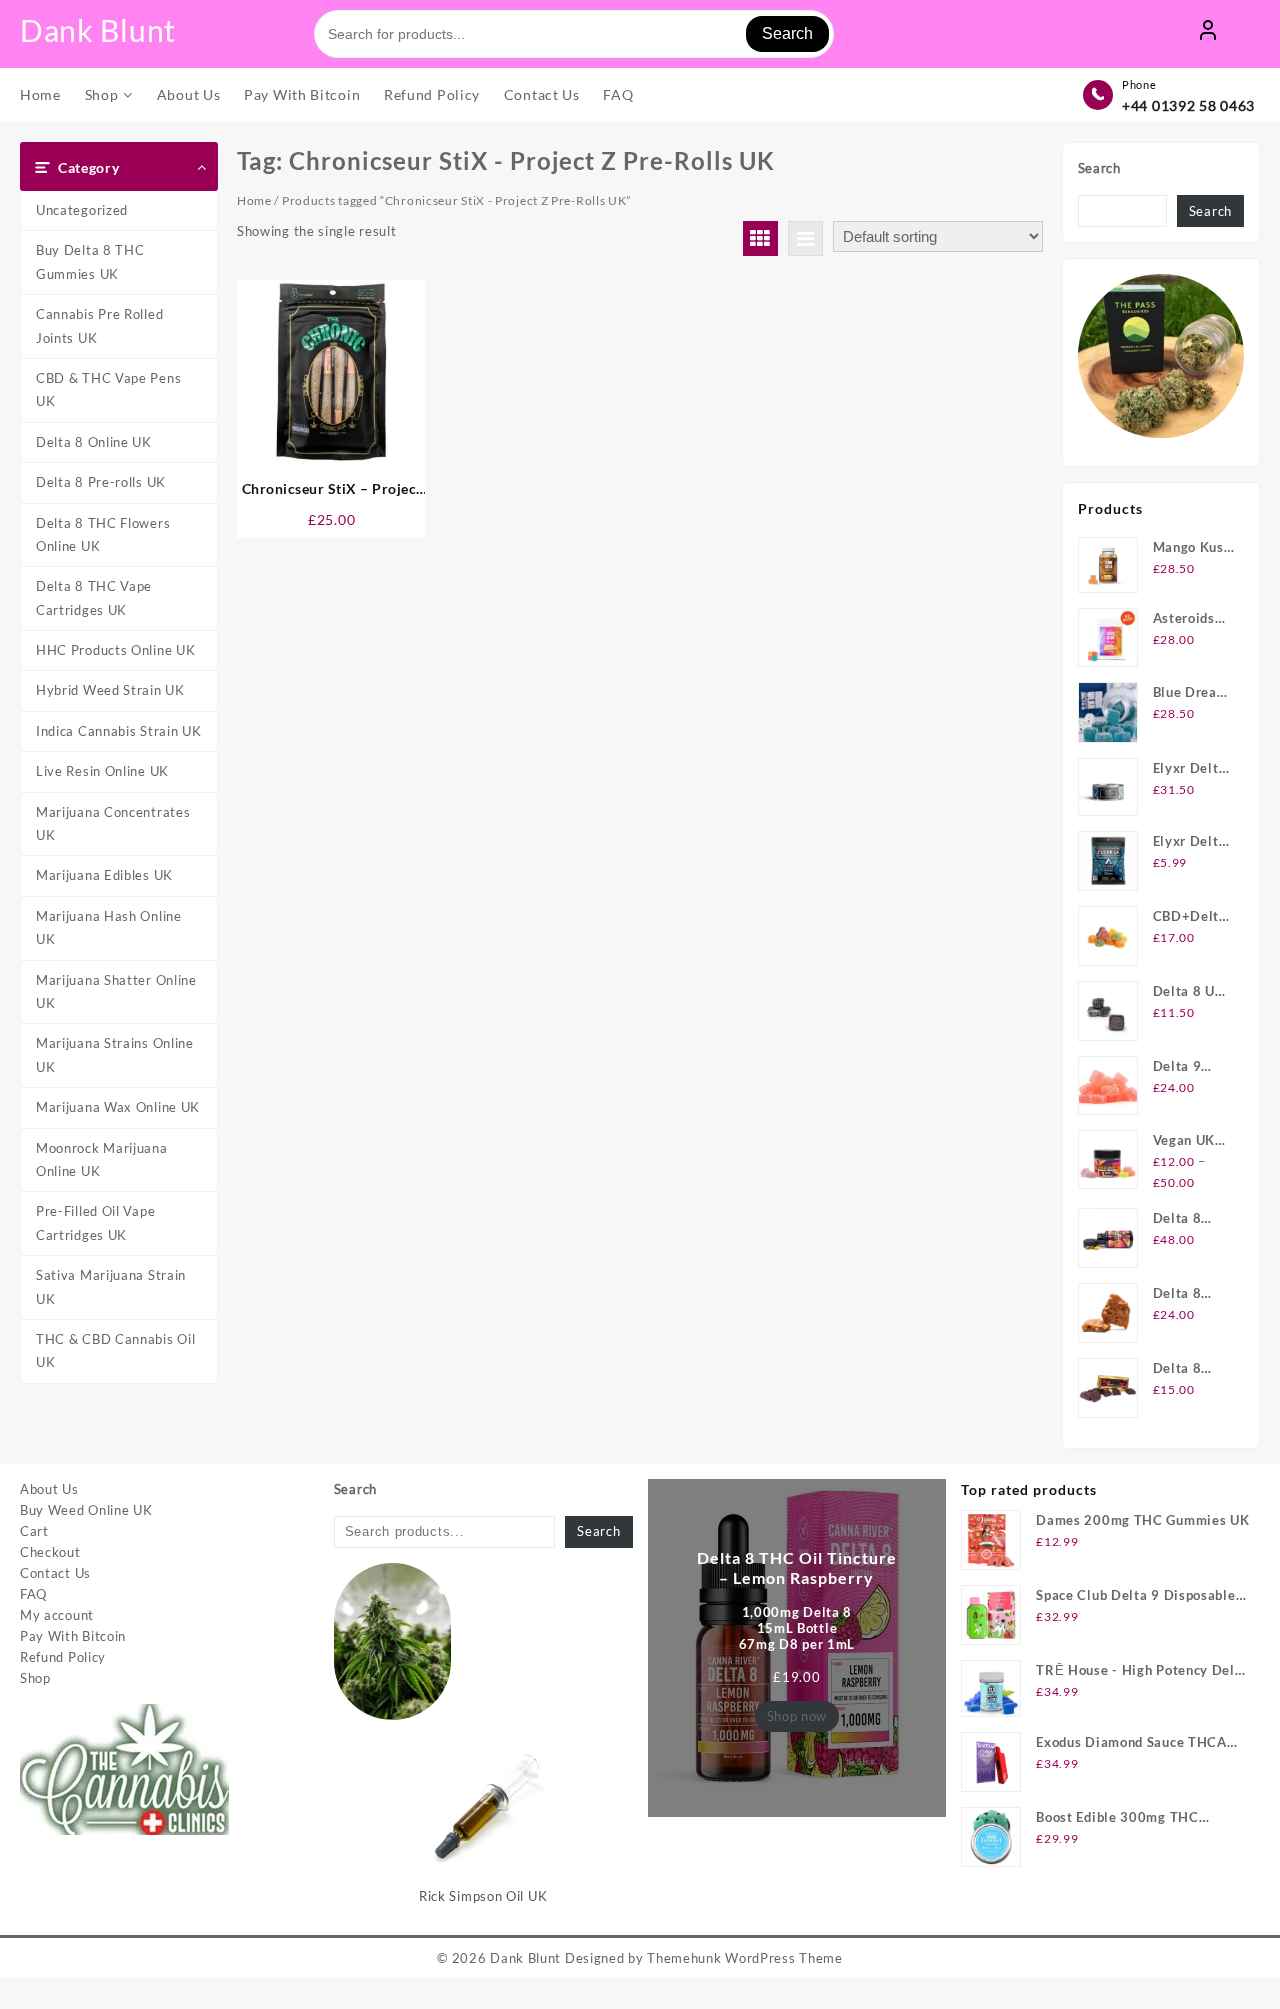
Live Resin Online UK (102, 771)
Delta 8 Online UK (94, 442)
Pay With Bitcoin (73, 1636)
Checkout (50, 1552)
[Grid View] (760, 238)
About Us (49, 1489)
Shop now (797, 1716)
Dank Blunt (98, 30)
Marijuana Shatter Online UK (116, 991)
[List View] (805, 238)
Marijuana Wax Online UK (118, 1107)
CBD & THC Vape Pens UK (108, 389)
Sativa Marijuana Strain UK (111, 1286)
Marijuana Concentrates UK (113, 823)
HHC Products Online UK (115, 650)
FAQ (33, 1594)
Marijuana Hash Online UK (109, 927)
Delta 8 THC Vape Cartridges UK (94, 597)
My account (57, 1615)
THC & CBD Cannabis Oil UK (115, 1350)
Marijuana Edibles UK (104, 875)
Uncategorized (82, 210)
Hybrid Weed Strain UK (110, 690)
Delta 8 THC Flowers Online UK (103, 534)
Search (787, 33)
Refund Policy (63, 1657)
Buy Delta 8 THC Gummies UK (90, 261)
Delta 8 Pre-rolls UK (101, 482)
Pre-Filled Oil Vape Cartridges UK (95, 1222)
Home (254, 200)
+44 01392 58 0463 (1188, 105)
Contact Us (55, 1573)
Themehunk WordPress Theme (745, 1958)
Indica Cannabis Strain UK (119, 731)
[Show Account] (1208, 34)
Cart (34, 1531)
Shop (35, 1678)
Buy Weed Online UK (86, 1510)
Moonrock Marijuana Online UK (102, 1159)
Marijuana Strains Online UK (115, 1054)
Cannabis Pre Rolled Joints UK (99, 325)
